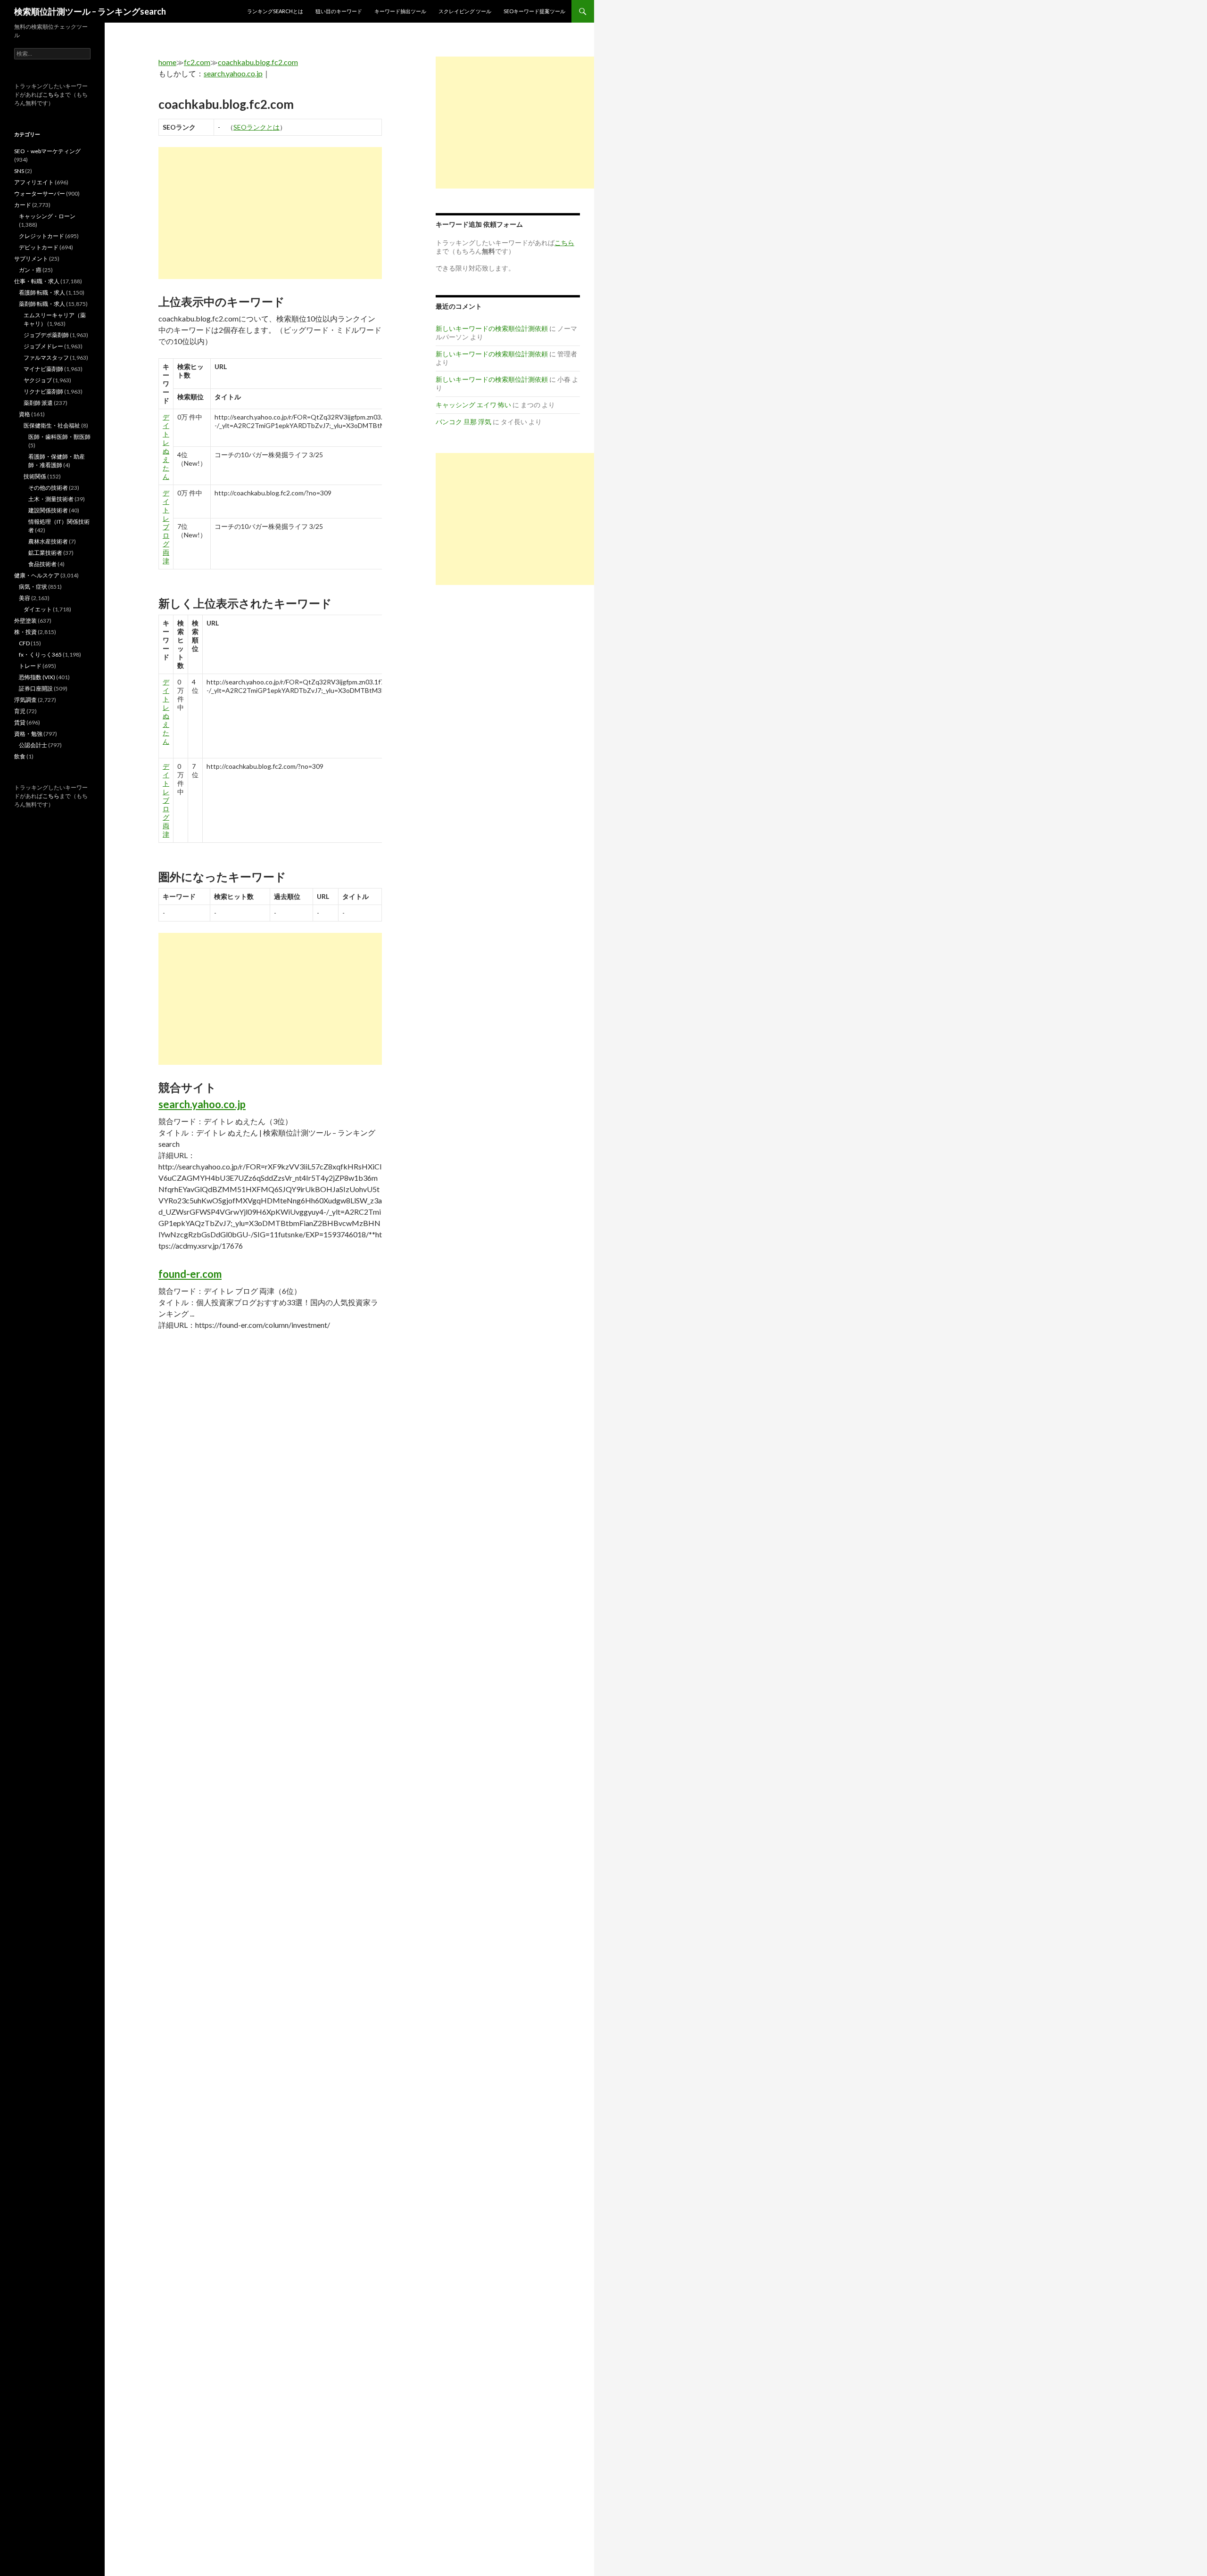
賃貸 (20, 722)
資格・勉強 (28, 734)
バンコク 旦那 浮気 (463, 422)
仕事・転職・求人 (37, 281)
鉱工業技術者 (45, 553)
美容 (25, 598)
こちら (51, 95)
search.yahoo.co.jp (233, 73)
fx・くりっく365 (40, 654)
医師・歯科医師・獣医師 (59, 437)
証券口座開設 (36, 688)
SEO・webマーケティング (47, 151)
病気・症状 (33, 587)
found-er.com (190, 1274)
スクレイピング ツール (465, 11)
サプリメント (31, 259)
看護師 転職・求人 (42, 292)
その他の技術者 (48, 488)
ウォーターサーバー (40, 193)
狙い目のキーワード (339, 11)
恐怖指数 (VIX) (37, 677)
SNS (19, 171)
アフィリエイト (34, 182)
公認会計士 (33, 745)
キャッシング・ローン (47, 216)
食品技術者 (42, 564)
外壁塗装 (25, 621)
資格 (25, 414)
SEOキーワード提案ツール (534, 11)
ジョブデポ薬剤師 (46, 335)
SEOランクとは (256, 127)
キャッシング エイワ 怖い (473, 405)
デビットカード (39, 247)
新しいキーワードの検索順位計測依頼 (492, 328)
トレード (30, 666)
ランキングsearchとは (275, 11)
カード (23, 205)
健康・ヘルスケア (37, 575)
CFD (24, 643)
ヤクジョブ (38, 380)
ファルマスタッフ (46, 358)
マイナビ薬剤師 (43, 369)
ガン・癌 (30, 270)
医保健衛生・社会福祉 (52, 425)
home (167, 62)
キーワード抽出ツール (400, 11)
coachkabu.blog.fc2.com (258, 62)
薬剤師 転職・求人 (42, 304)
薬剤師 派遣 (38, 403)
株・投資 (25, 632)
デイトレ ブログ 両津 (166, 527)
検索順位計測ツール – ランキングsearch (90, 11)
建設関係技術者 (48, 510)
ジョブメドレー (43, 346)
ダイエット (38, 609)
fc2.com (197, 62)
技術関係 (35, 476)
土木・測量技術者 (51, 499)
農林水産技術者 (48, 541)
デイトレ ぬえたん (166, 447)
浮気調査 (25, 700)
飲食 (20, 756)
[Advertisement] (270, 213)
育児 (20, 711)
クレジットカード (41, 236)
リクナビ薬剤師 (43, 391)
